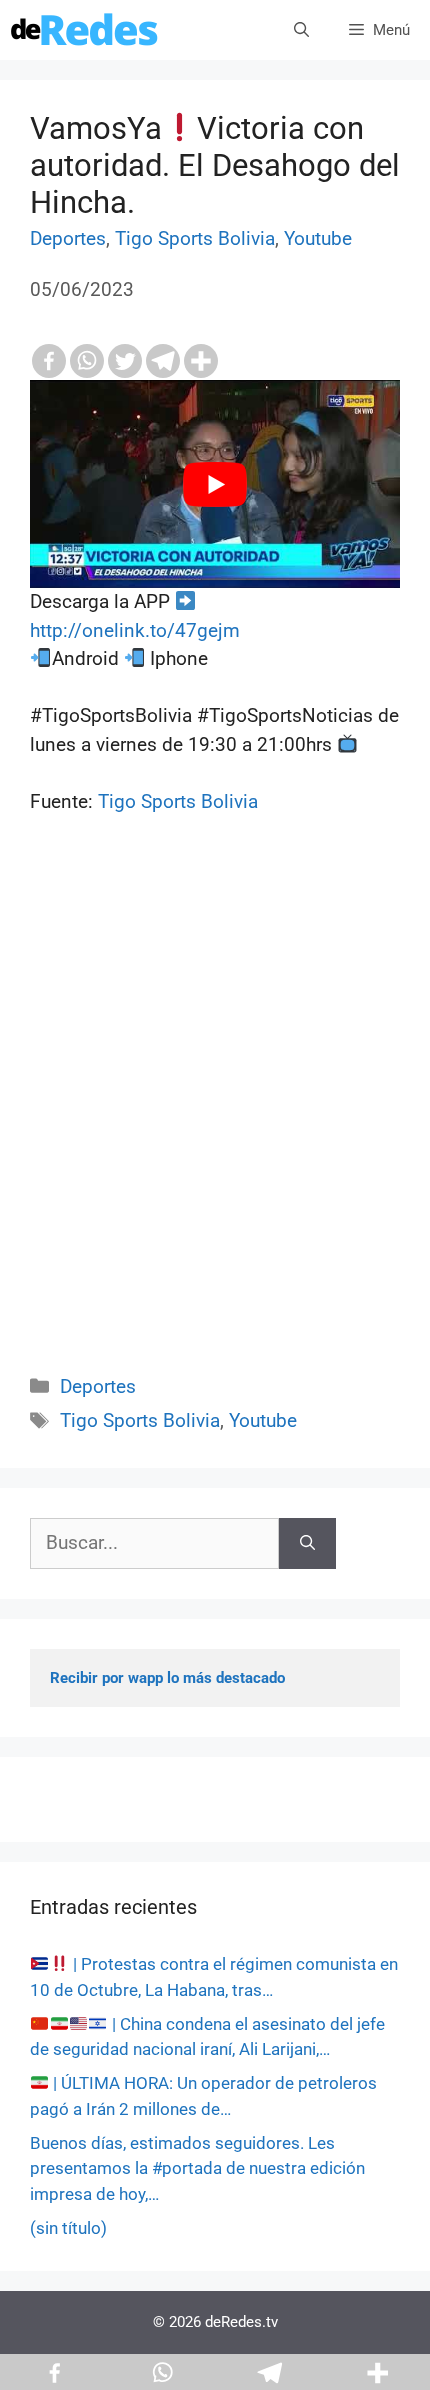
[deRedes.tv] (85, 30)
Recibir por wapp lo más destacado (167, 1678)
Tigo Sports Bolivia (195, 238)
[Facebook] (49, 361)
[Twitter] (125, 361)
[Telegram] (163, 361)
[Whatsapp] (87, 361)
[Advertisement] (215, 1117)
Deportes (68, 238)
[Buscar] (307, 1543)
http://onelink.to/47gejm (135, 630)
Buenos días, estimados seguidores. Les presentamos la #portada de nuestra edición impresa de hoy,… (197, 2168)
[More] (201, 361)
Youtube (318, 238)
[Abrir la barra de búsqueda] (301, 30)
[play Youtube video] (215, 484)
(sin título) (68, 2228)
